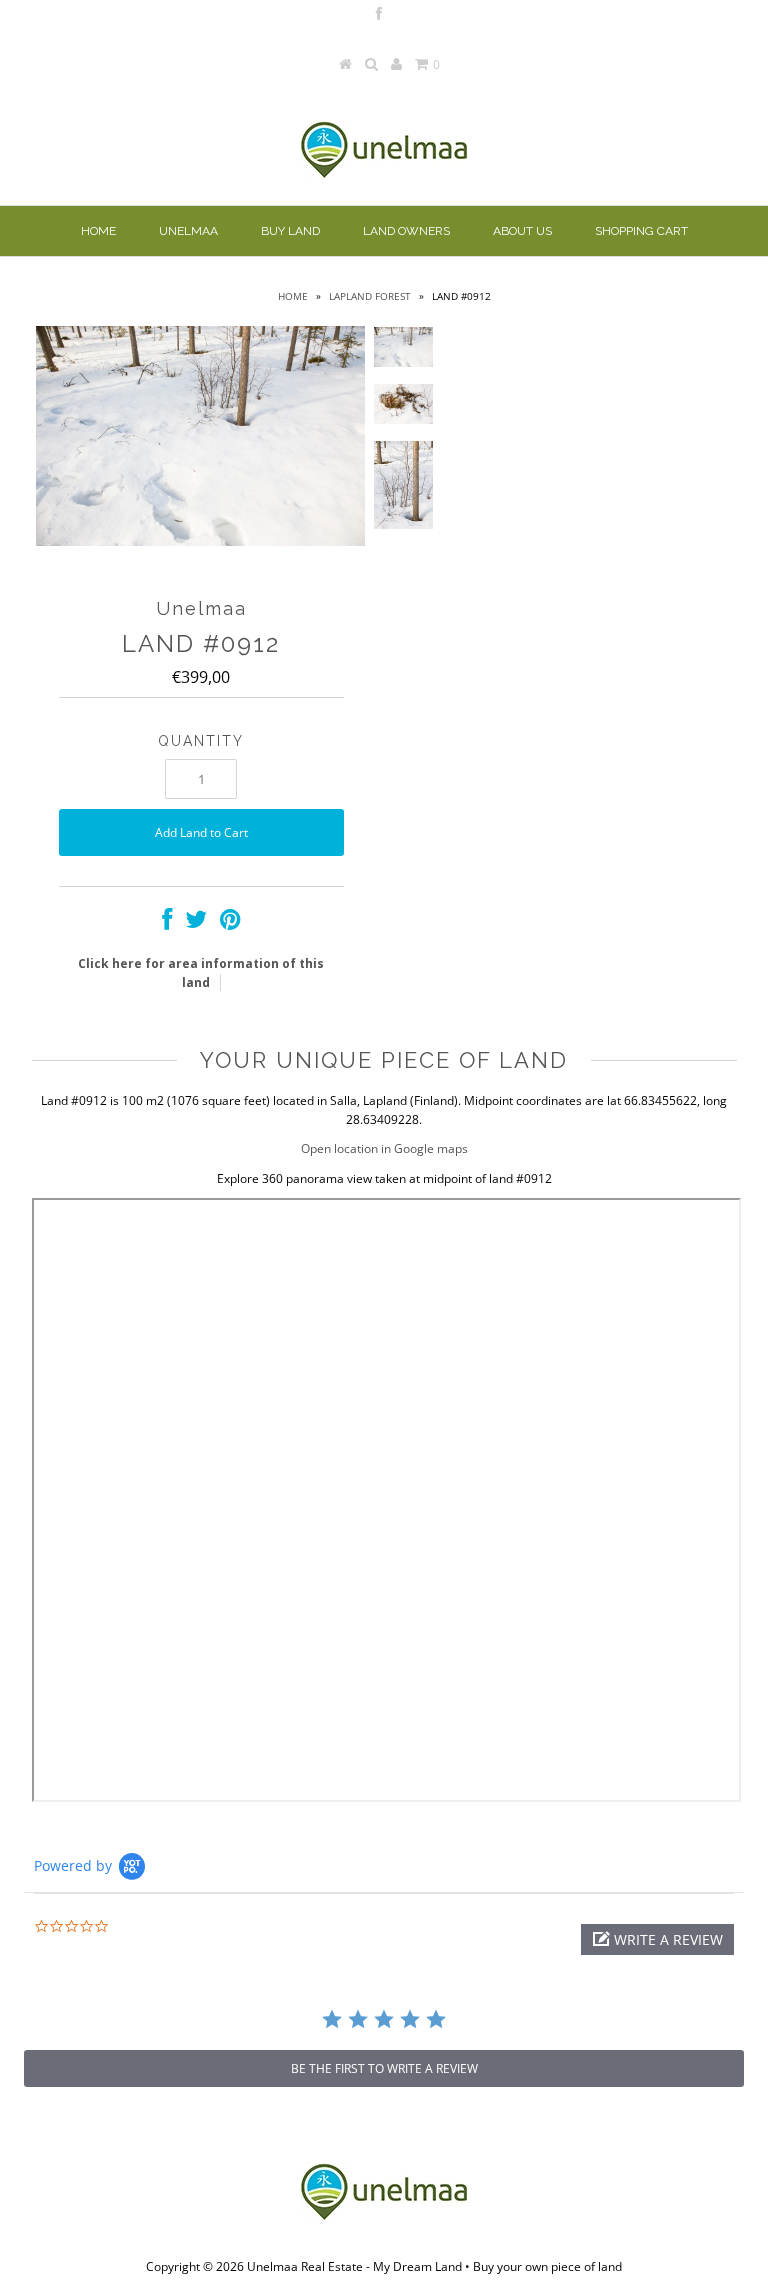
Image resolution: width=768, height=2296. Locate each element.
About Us (522, 231)
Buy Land (290, 231)
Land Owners (406, 231)
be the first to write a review (384, 2068)
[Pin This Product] (230, 923)
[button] (657, 1939)
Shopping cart (641, 231)
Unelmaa (188, 231)
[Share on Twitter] (196, 923)
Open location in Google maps (384, 1148)
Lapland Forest (370, 296)
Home (98, 231)
